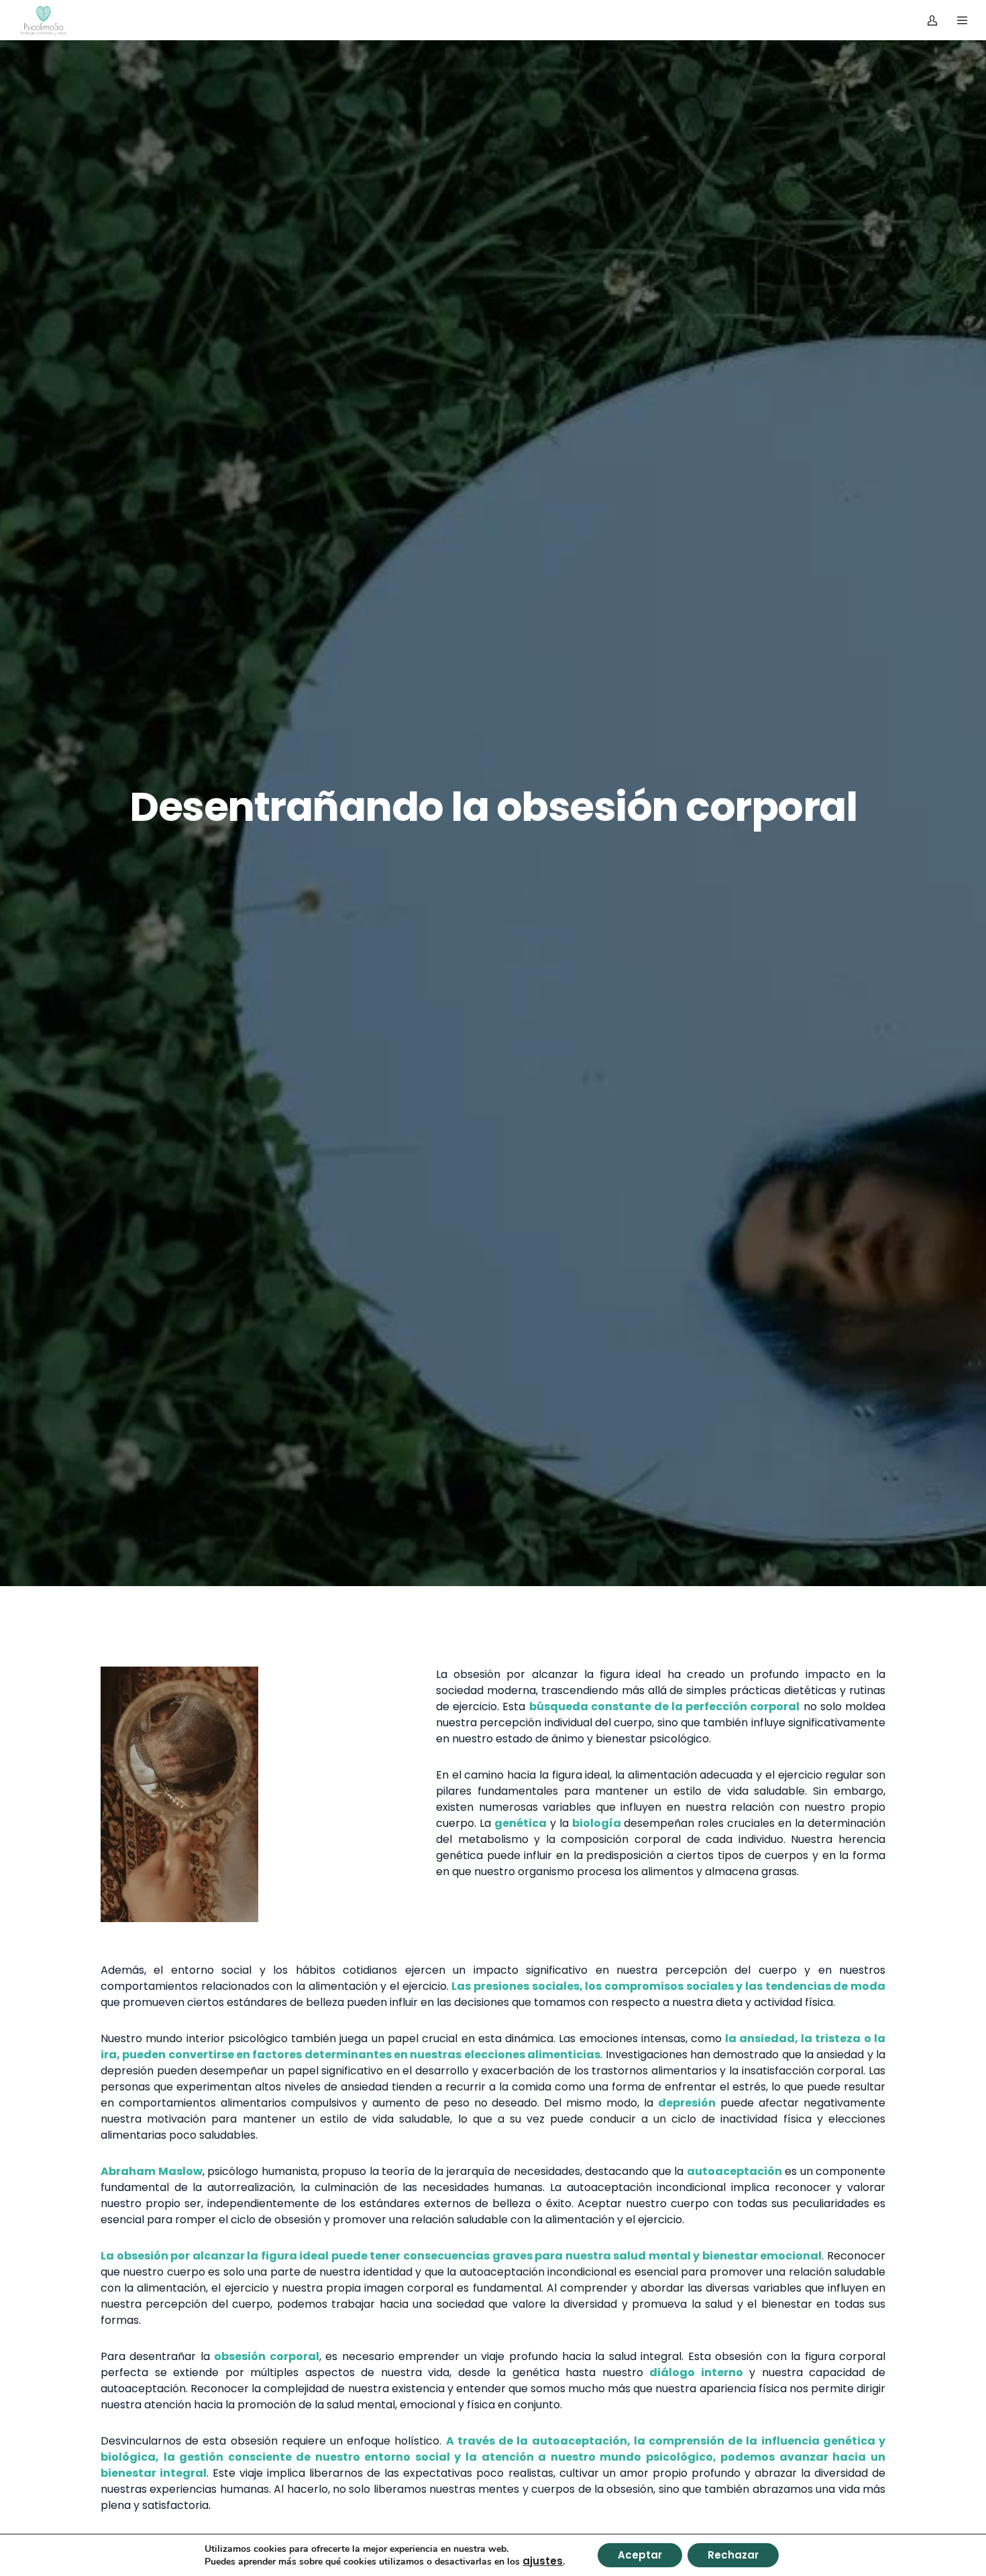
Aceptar (640, 2555)
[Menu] (954, 20)
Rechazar (733, 2555)
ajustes (543, 2561)
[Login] (924, 20)
